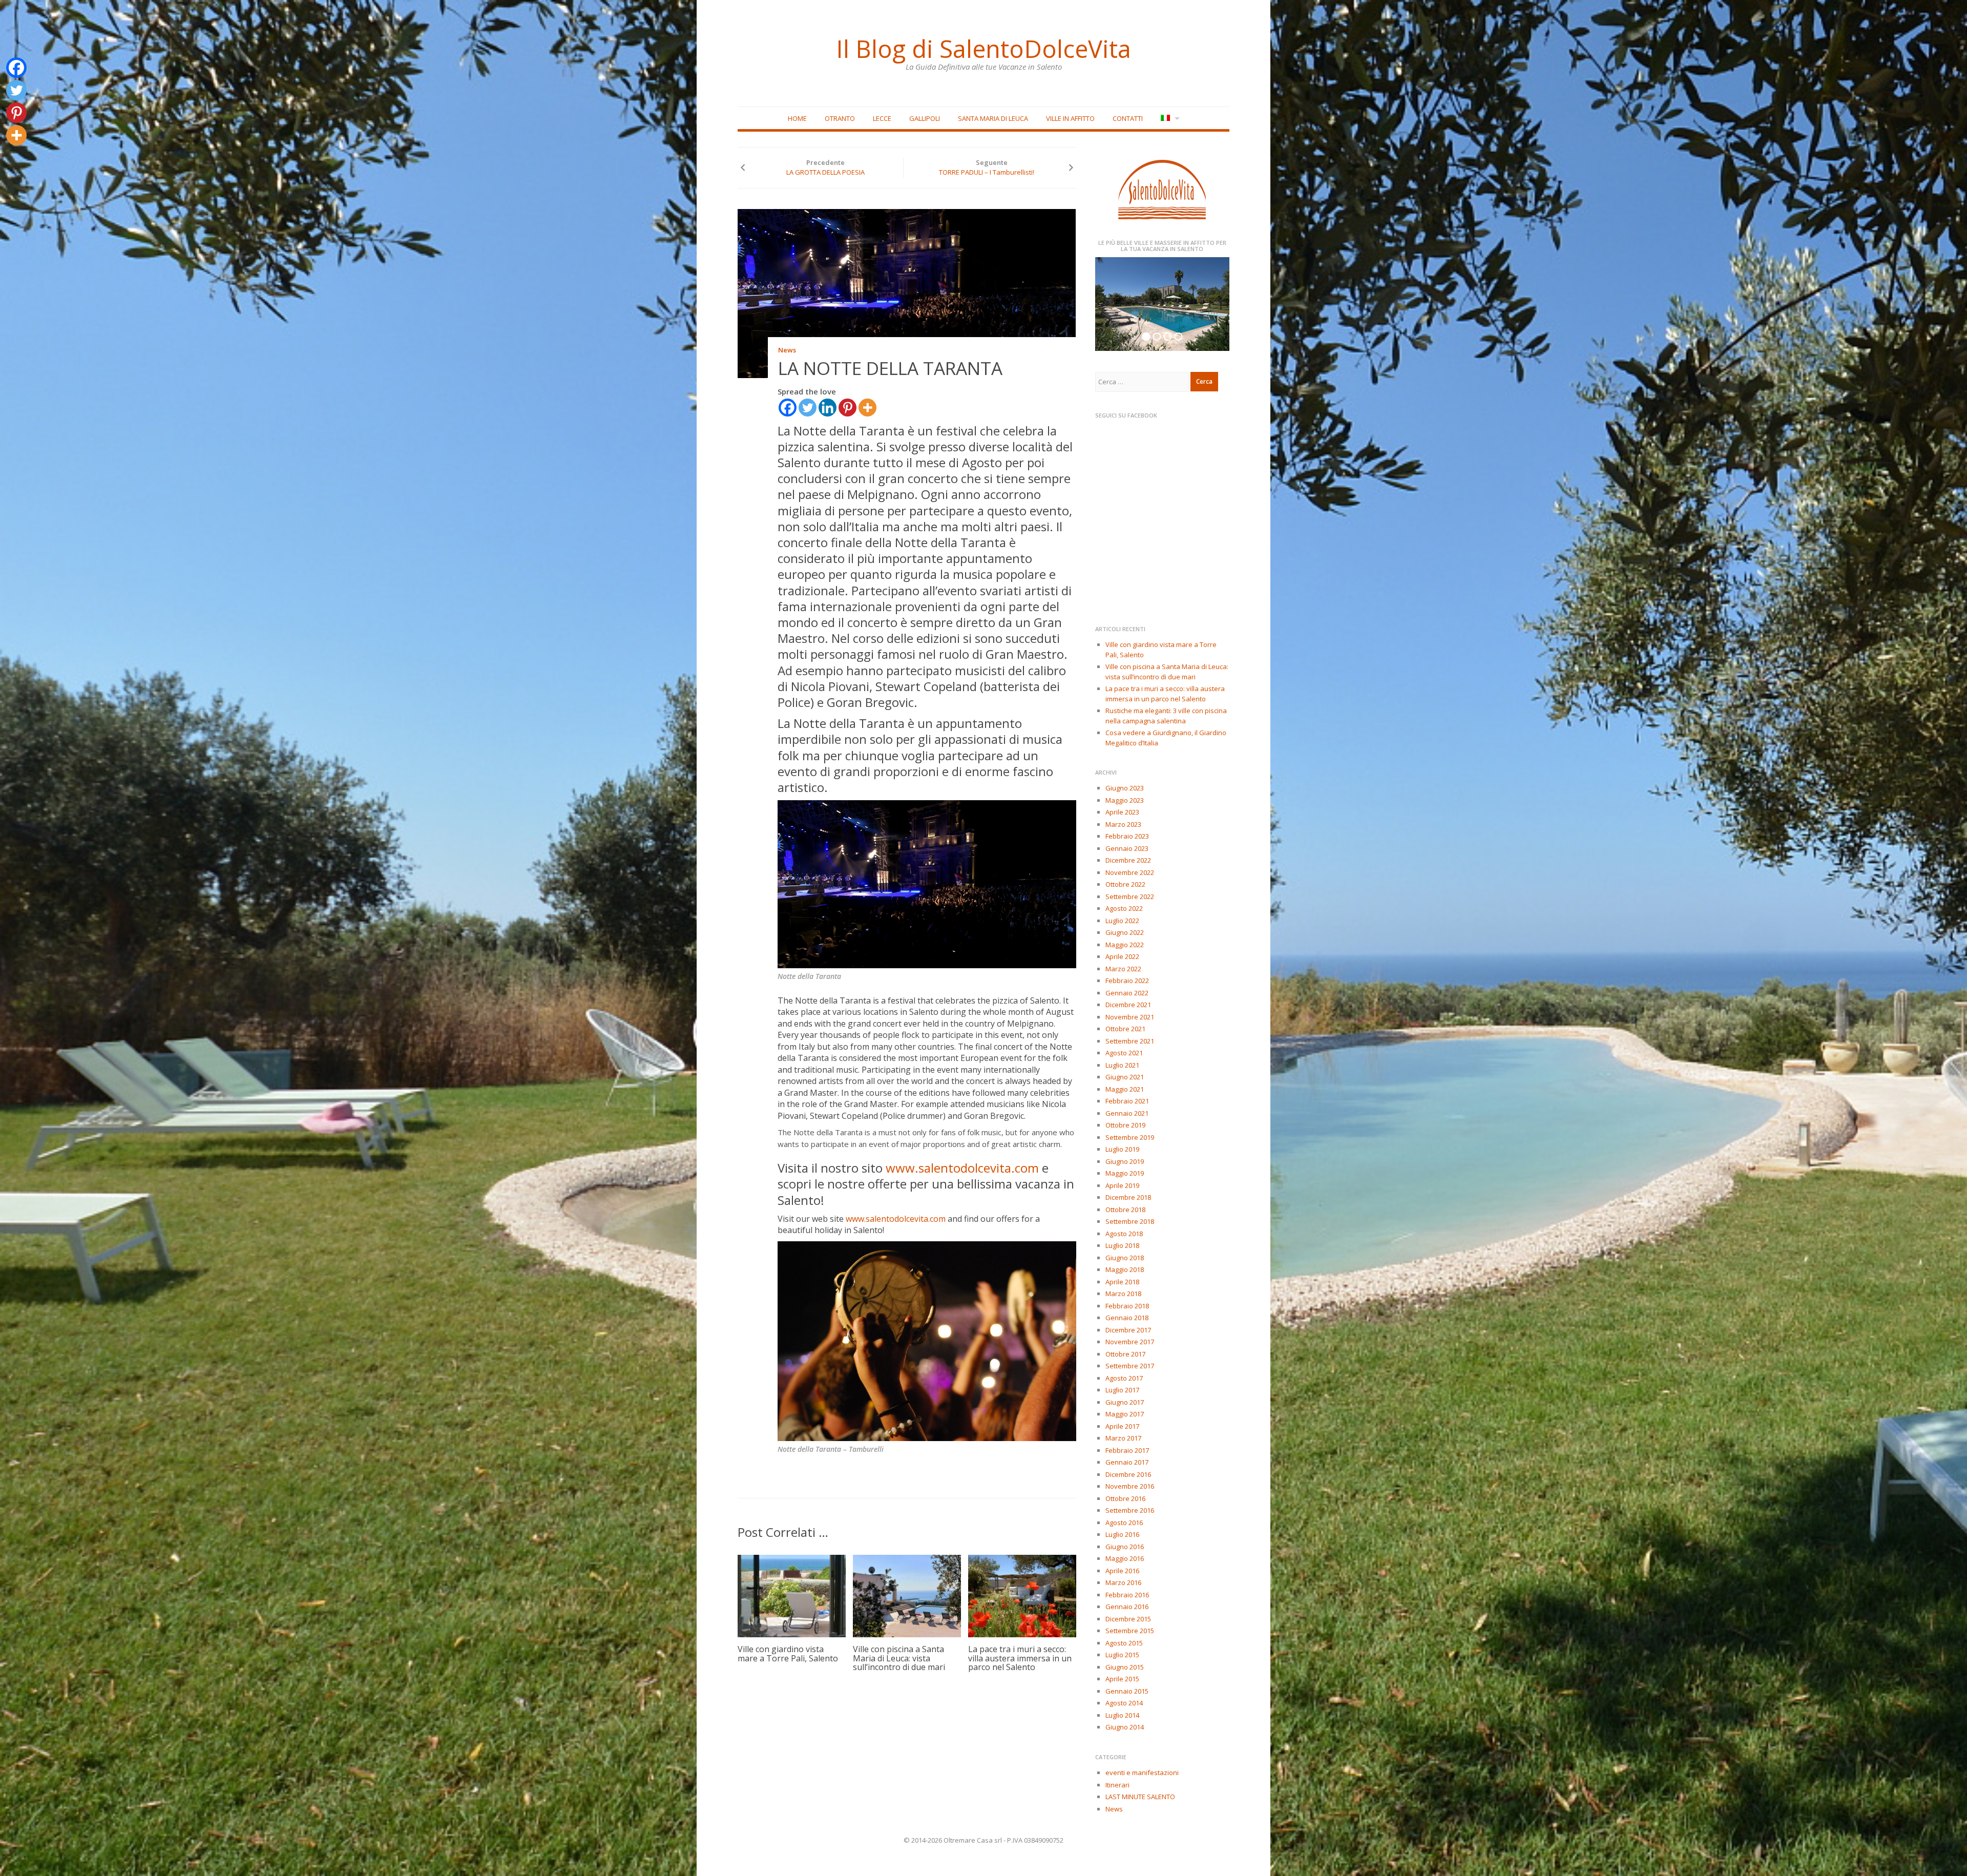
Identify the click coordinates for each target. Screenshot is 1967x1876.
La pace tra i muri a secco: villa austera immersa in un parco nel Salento (1020, 1658)
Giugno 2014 (1125, 1727)
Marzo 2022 (1123, 969)
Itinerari (1117, 1785)
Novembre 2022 (1130, 872)
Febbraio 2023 (1127, 836)
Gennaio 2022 (1127, 993)
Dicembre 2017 (1128, 1330)
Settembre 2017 (1130, 1366)
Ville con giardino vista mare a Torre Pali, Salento (788, 1654)
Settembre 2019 (1130, 1137)
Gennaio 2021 (1127, 1113)
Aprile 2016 (1122, 1571)
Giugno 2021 (1125, 1077)
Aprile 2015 (1122, 1679)
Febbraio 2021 (1127, 1101)
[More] (867, 408)
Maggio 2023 (1125, 800)
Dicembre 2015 (1128, 1619)
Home (797, 118)
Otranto (840, 118)
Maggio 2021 (1125, 1089)
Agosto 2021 (1124, 1053)
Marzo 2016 (1123, 1582)
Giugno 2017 (1125, 1402)
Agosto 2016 (1124, 1523)
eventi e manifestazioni (1142, 1773)
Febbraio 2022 (1127, 981)
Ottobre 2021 (1125, 1029)
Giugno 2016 (1125, 1547)
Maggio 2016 (1125, 1558)
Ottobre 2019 (1125, 1125)
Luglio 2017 (1122, 1390)
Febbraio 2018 (1127, 1306)
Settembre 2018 (1130, 1221)
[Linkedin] (828, 408)
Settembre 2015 (1130, 1631)
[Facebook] (788, 408)
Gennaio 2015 (1127, 1691)
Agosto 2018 (1124, 1234)
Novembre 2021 (1130, 1017)
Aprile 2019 (1122, 1185)
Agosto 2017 (1124, 1378)
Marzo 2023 (1123, 824)
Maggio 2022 (1125, 945)
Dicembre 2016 (1128, 1474)
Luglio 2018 (1122, 1245)
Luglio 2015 (1122, 1655)
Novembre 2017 (1130, 1342)
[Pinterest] (848, 408)
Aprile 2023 (1122, 812)
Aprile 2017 (1122, 1426)
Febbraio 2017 (1127, 1450)
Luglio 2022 (1122, 921)
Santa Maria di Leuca (993, 118)
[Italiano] (1169, 119)
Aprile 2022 (1122, 956)
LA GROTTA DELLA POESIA (825, 172)
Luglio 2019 (1122, 1149)
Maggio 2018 (1125, 1269)
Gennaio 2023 (1127, 848)
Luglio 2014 (1122, 1715)
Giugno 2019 (1125, 1161)
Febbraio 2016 (1127, 1595)
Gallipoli (925, 118)
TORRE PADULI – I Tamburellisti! (987, 172)
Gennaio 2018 (1127, 1318)
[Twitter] (808, 408)
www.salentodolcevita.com (962, 1168)
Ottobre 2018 (1125, 1210)
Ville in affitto (1070, 118)
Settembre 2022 (1130, 897)
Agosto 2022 (1124, 908)
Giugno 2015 (1125, 1667)
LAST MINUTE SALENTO (1140, 1797)
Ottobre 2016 (1125, 1498)
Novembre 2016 (1130, 1486)
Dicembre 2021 (1128, 1005)
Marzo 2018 (1123, 1294)
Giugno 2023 (1125, 788)
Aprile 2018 (1122, 1282)
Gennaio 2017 (1127, 1462)
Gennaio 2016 (1127, 1607)
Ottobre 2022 (1125, 884)
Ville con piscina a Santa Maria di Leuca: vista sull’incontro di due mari (899, 1658)
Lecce (882, 118)
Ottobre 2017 (1125, 1354)
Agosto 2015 (1124, 1643)
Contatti (1128, 118)
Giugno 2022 (1125, 932)
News (787, 350)
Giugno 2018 (1125, 1258)
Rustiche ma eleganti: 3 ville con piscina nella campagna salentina (1166, 716)
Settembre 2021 (1130, 1041)
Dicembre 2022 (1128, 860)
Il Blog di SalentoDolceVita (983, 49)
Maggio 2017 (1125, 1414)
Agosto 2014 (1124, 1703)
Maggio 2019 (1125, 1173)
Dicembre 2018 (1128, 1197)
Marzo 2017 (1123, 1438)
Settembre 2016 (1130, 1510)
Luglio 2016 (1122, 1534)
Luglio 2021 (1122, 1065)
